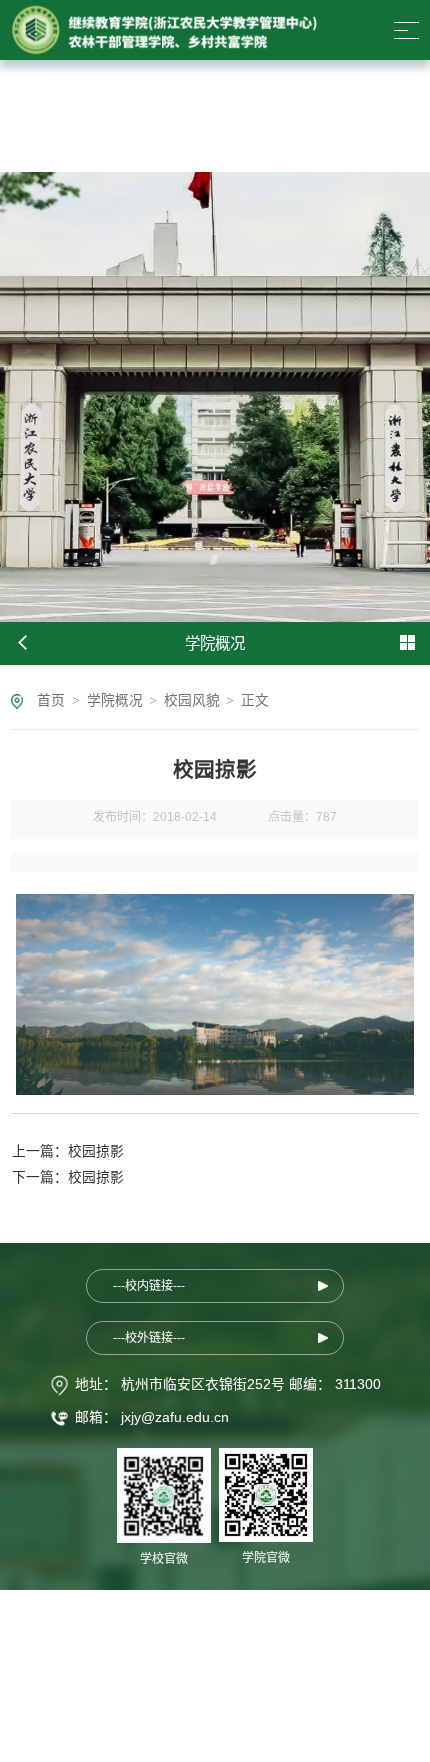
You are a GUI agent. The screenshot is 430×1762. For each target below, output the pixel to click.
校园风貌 (192, 700)
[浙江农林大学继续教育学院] (164, 30)
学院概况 (115, 700)
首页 (51, 700)
